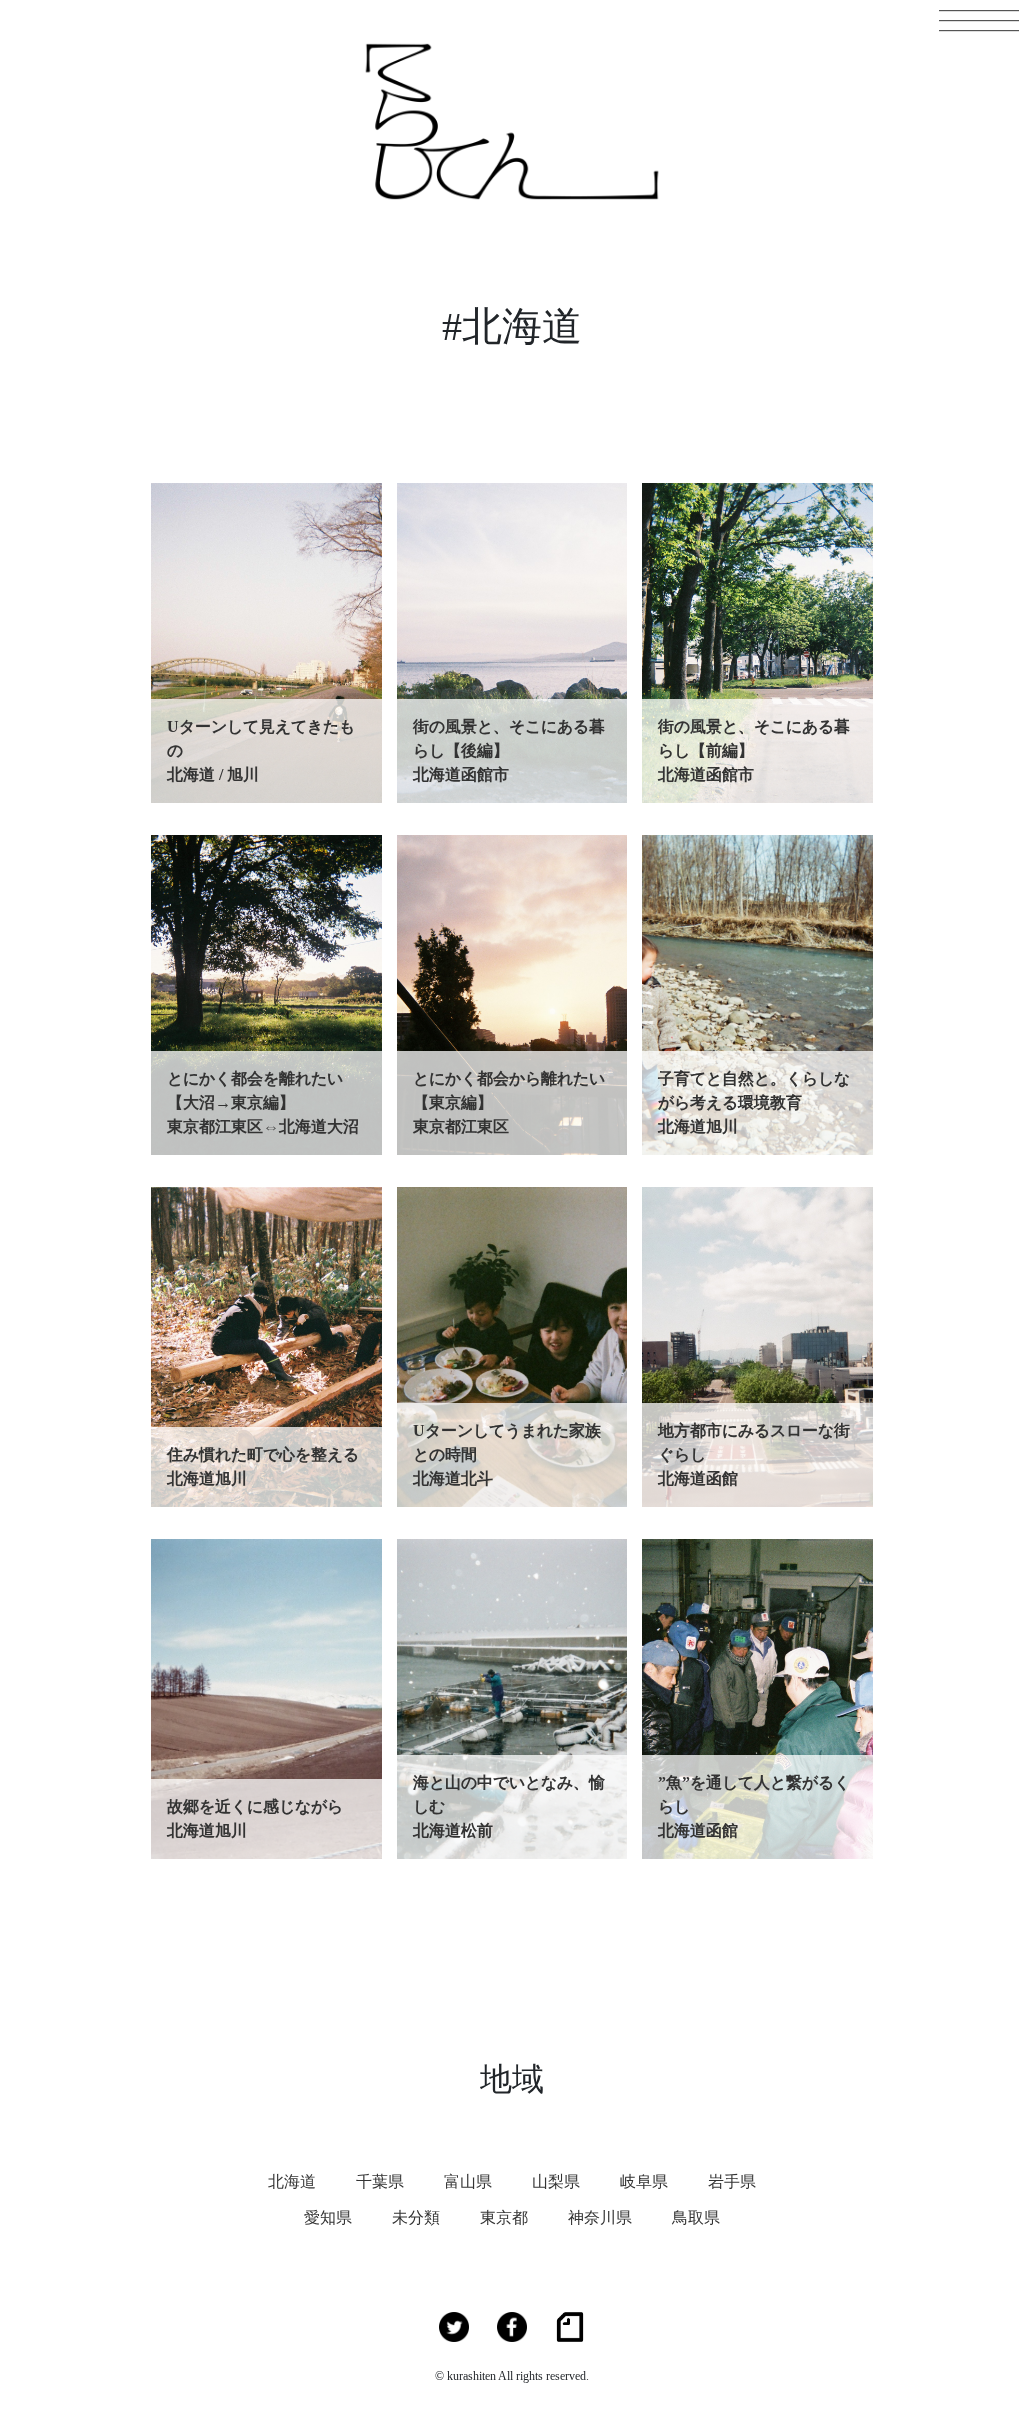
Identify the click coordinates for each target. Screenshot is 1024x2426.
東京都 (504, 2217)
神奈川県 (600, 2217)
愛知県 (328, 2217)
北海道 (292, 2181)
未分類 (416, 2217)
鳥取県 (696, 2217)
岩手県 (732, 2181)
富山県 (468, 2181)
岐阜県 (644, 2181)
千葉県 (380, 2181)
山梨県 (556, 2181)
